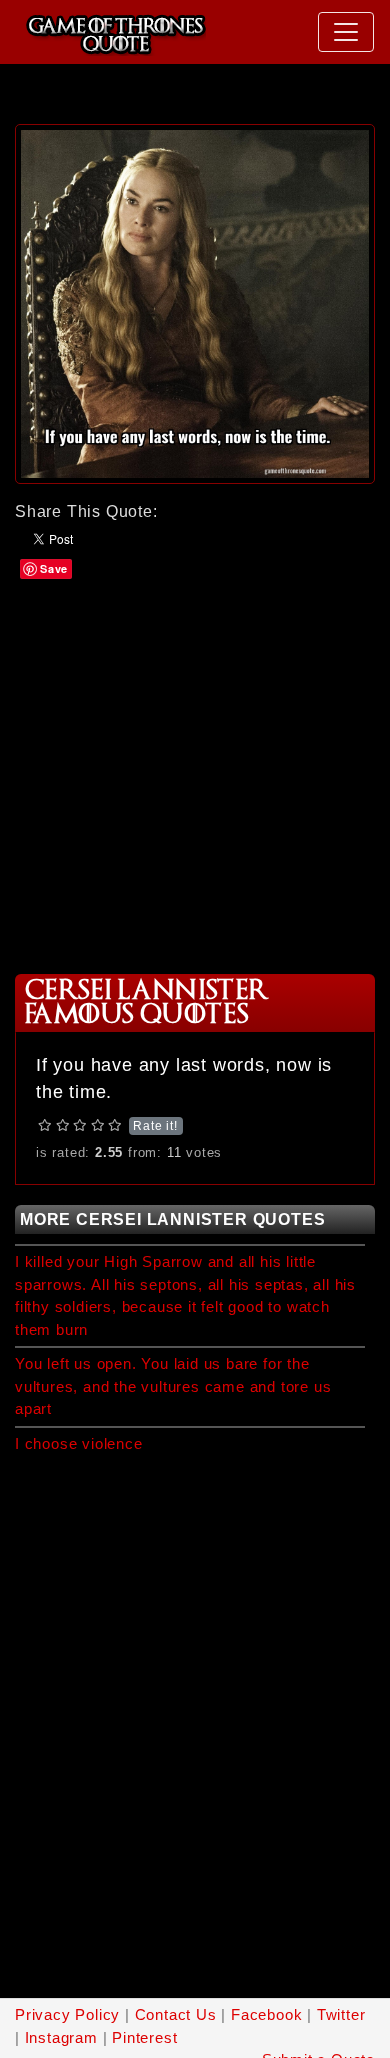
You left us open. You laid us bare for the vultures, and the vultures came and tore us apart (173, 1386)
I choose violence (79, 1443)
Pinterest (144, 2037)
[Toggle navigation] (346, 32)
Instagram (61, 2037)
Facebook (266, 2014)
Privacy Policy (67, 2014)
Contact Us (176, 2014)
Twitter (341, 2014)
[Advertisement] (195, 775)
